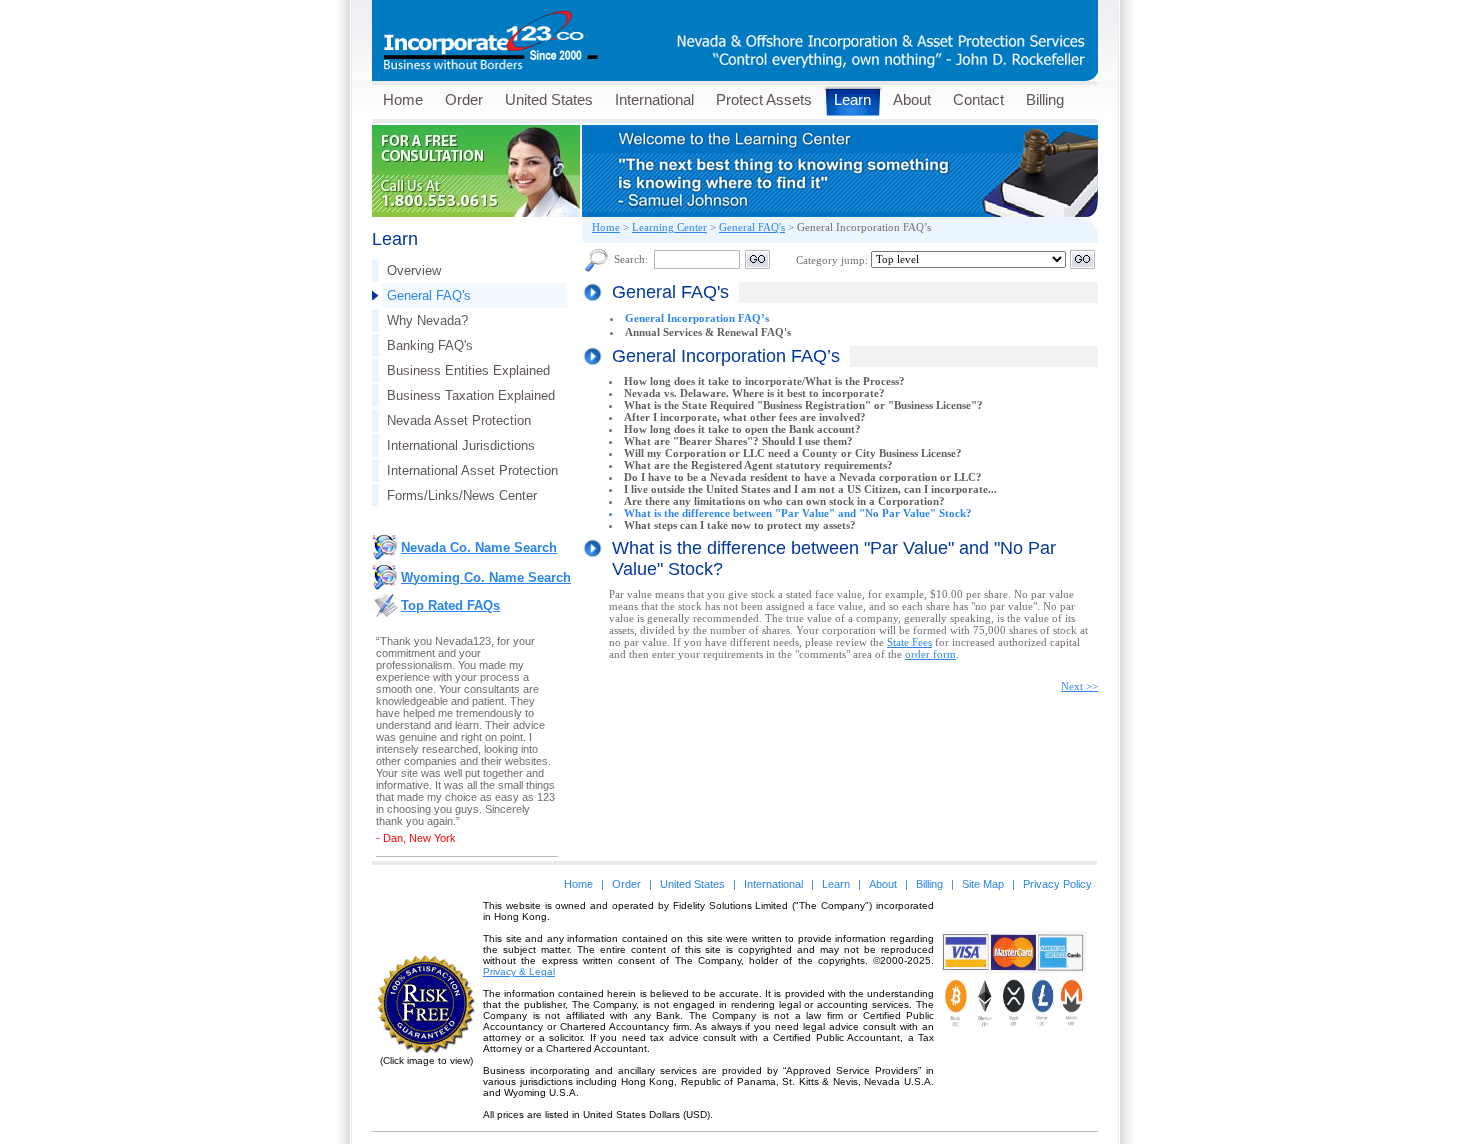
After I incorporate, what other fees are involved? (745, 417)
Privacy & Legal (519, 971)
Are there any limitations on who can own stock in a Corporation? (784, 501)
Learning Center (669, 227)
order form (930, 654)
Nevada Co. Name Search (479, 547)
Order (464, 99)
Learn (852, 99)
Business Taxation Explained (471, 395)
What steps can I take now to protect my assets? (740, 525)
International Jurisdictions (461, 445)
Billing (1045, 99)
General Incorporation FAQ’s (697, 318)
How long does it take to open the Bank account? (742, 429)
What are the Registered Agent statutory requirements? (758, 465)
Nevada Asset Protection (459, 420)
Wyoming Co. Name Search (486, 577)
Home (403, 99)
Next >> (1079, 686)
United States (549, 99)
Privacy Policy (1057, 884)
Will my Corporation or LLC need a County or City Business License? (793, 453)
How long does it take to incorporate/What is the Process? (764, 381)
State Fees (909, 642)
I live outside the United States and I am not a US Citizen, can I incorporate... (810, 489)
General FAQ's (429, 295)
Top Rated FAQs (450, 605)
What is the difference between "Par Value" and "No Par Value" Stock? (798, 513)
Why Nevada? (427, 320)
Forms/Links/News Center (462, 495)
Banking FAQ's (430, 345)
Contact (978, 99)
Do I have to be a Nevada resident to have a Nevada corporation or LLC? (803, 477)
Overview (414, 270)
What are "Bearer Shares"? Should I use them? (738, 441)
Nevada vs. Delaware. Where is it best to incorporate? (754, 393)
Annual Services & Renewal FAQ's (708, 332)
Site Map (983, 884)
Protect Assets (764, 99)
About (912, 99)
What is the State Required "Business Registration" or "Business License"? (803, 405)
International (654, 99)
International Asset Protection (472, 470)
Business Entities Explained (468, 370)
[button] (1014, 1060)
